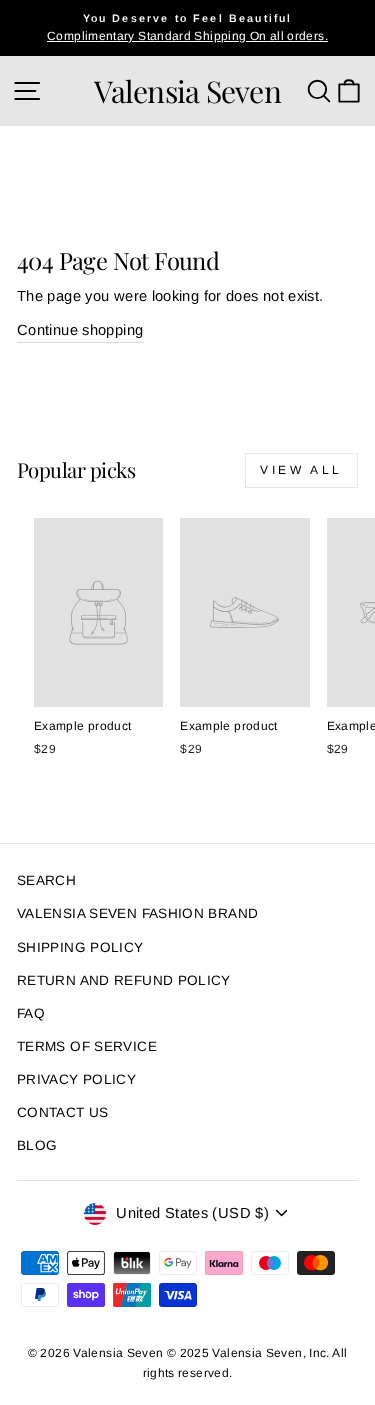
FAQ (31, 1013)
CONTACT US (63, 1112)
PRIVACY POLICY (76, 1079)
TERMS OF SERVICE (87, 1046)
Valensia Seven (187, 91)
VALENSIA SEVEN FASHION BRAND (137, 913)
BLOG (37, 1145)
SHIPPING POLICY (80, 947)
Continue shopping (80, 330)
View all (301, 470)
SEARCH (46, 880)
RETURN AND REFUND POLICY (124, 980)
